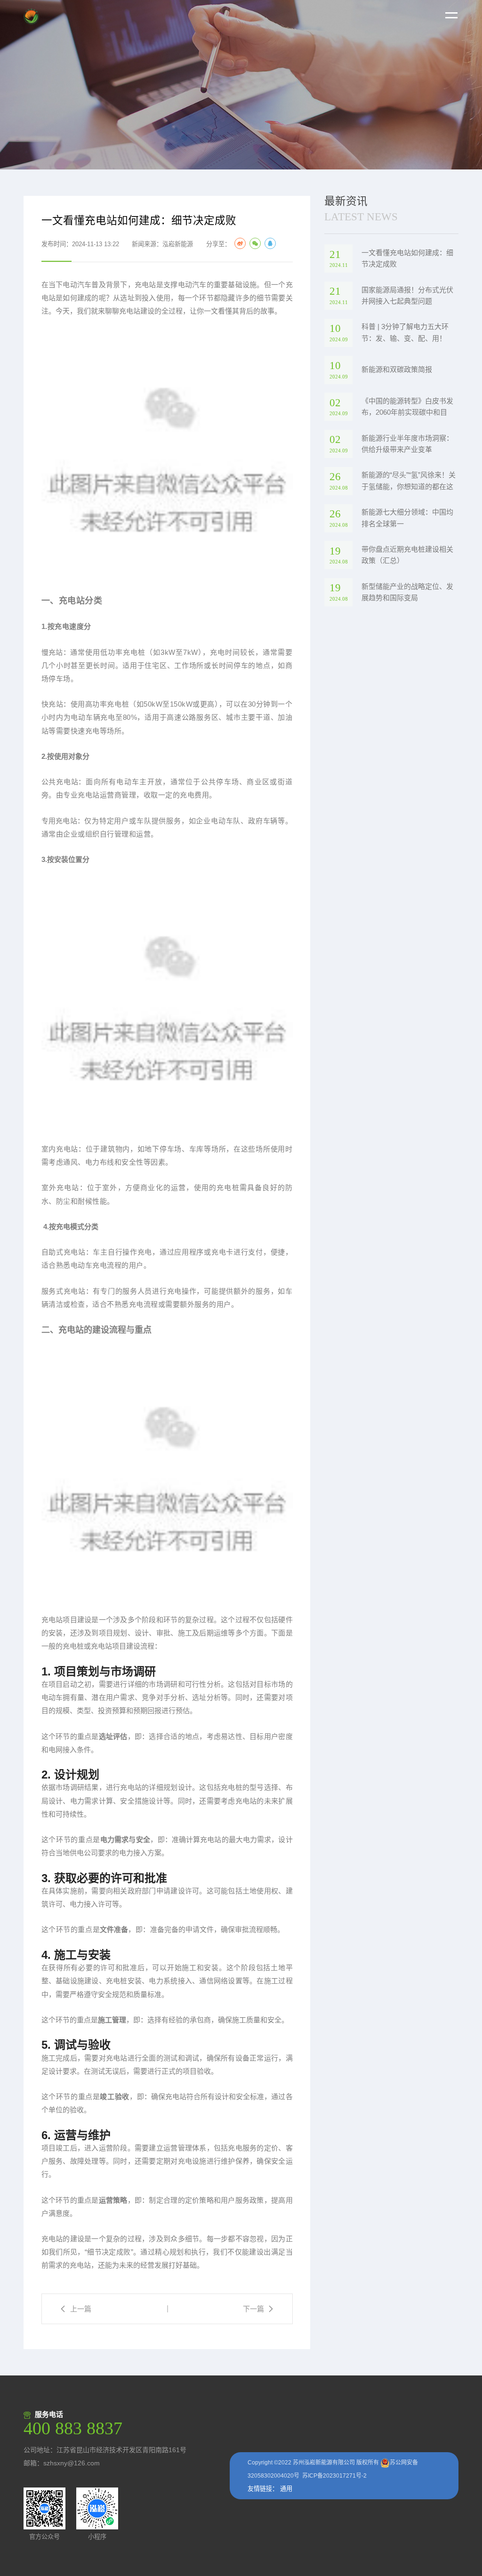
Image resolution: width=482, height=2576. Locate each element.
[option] (241, 85)
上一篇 (81, 2309)
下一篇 (253, 2309)
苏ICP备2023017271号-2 (334, 2476)
